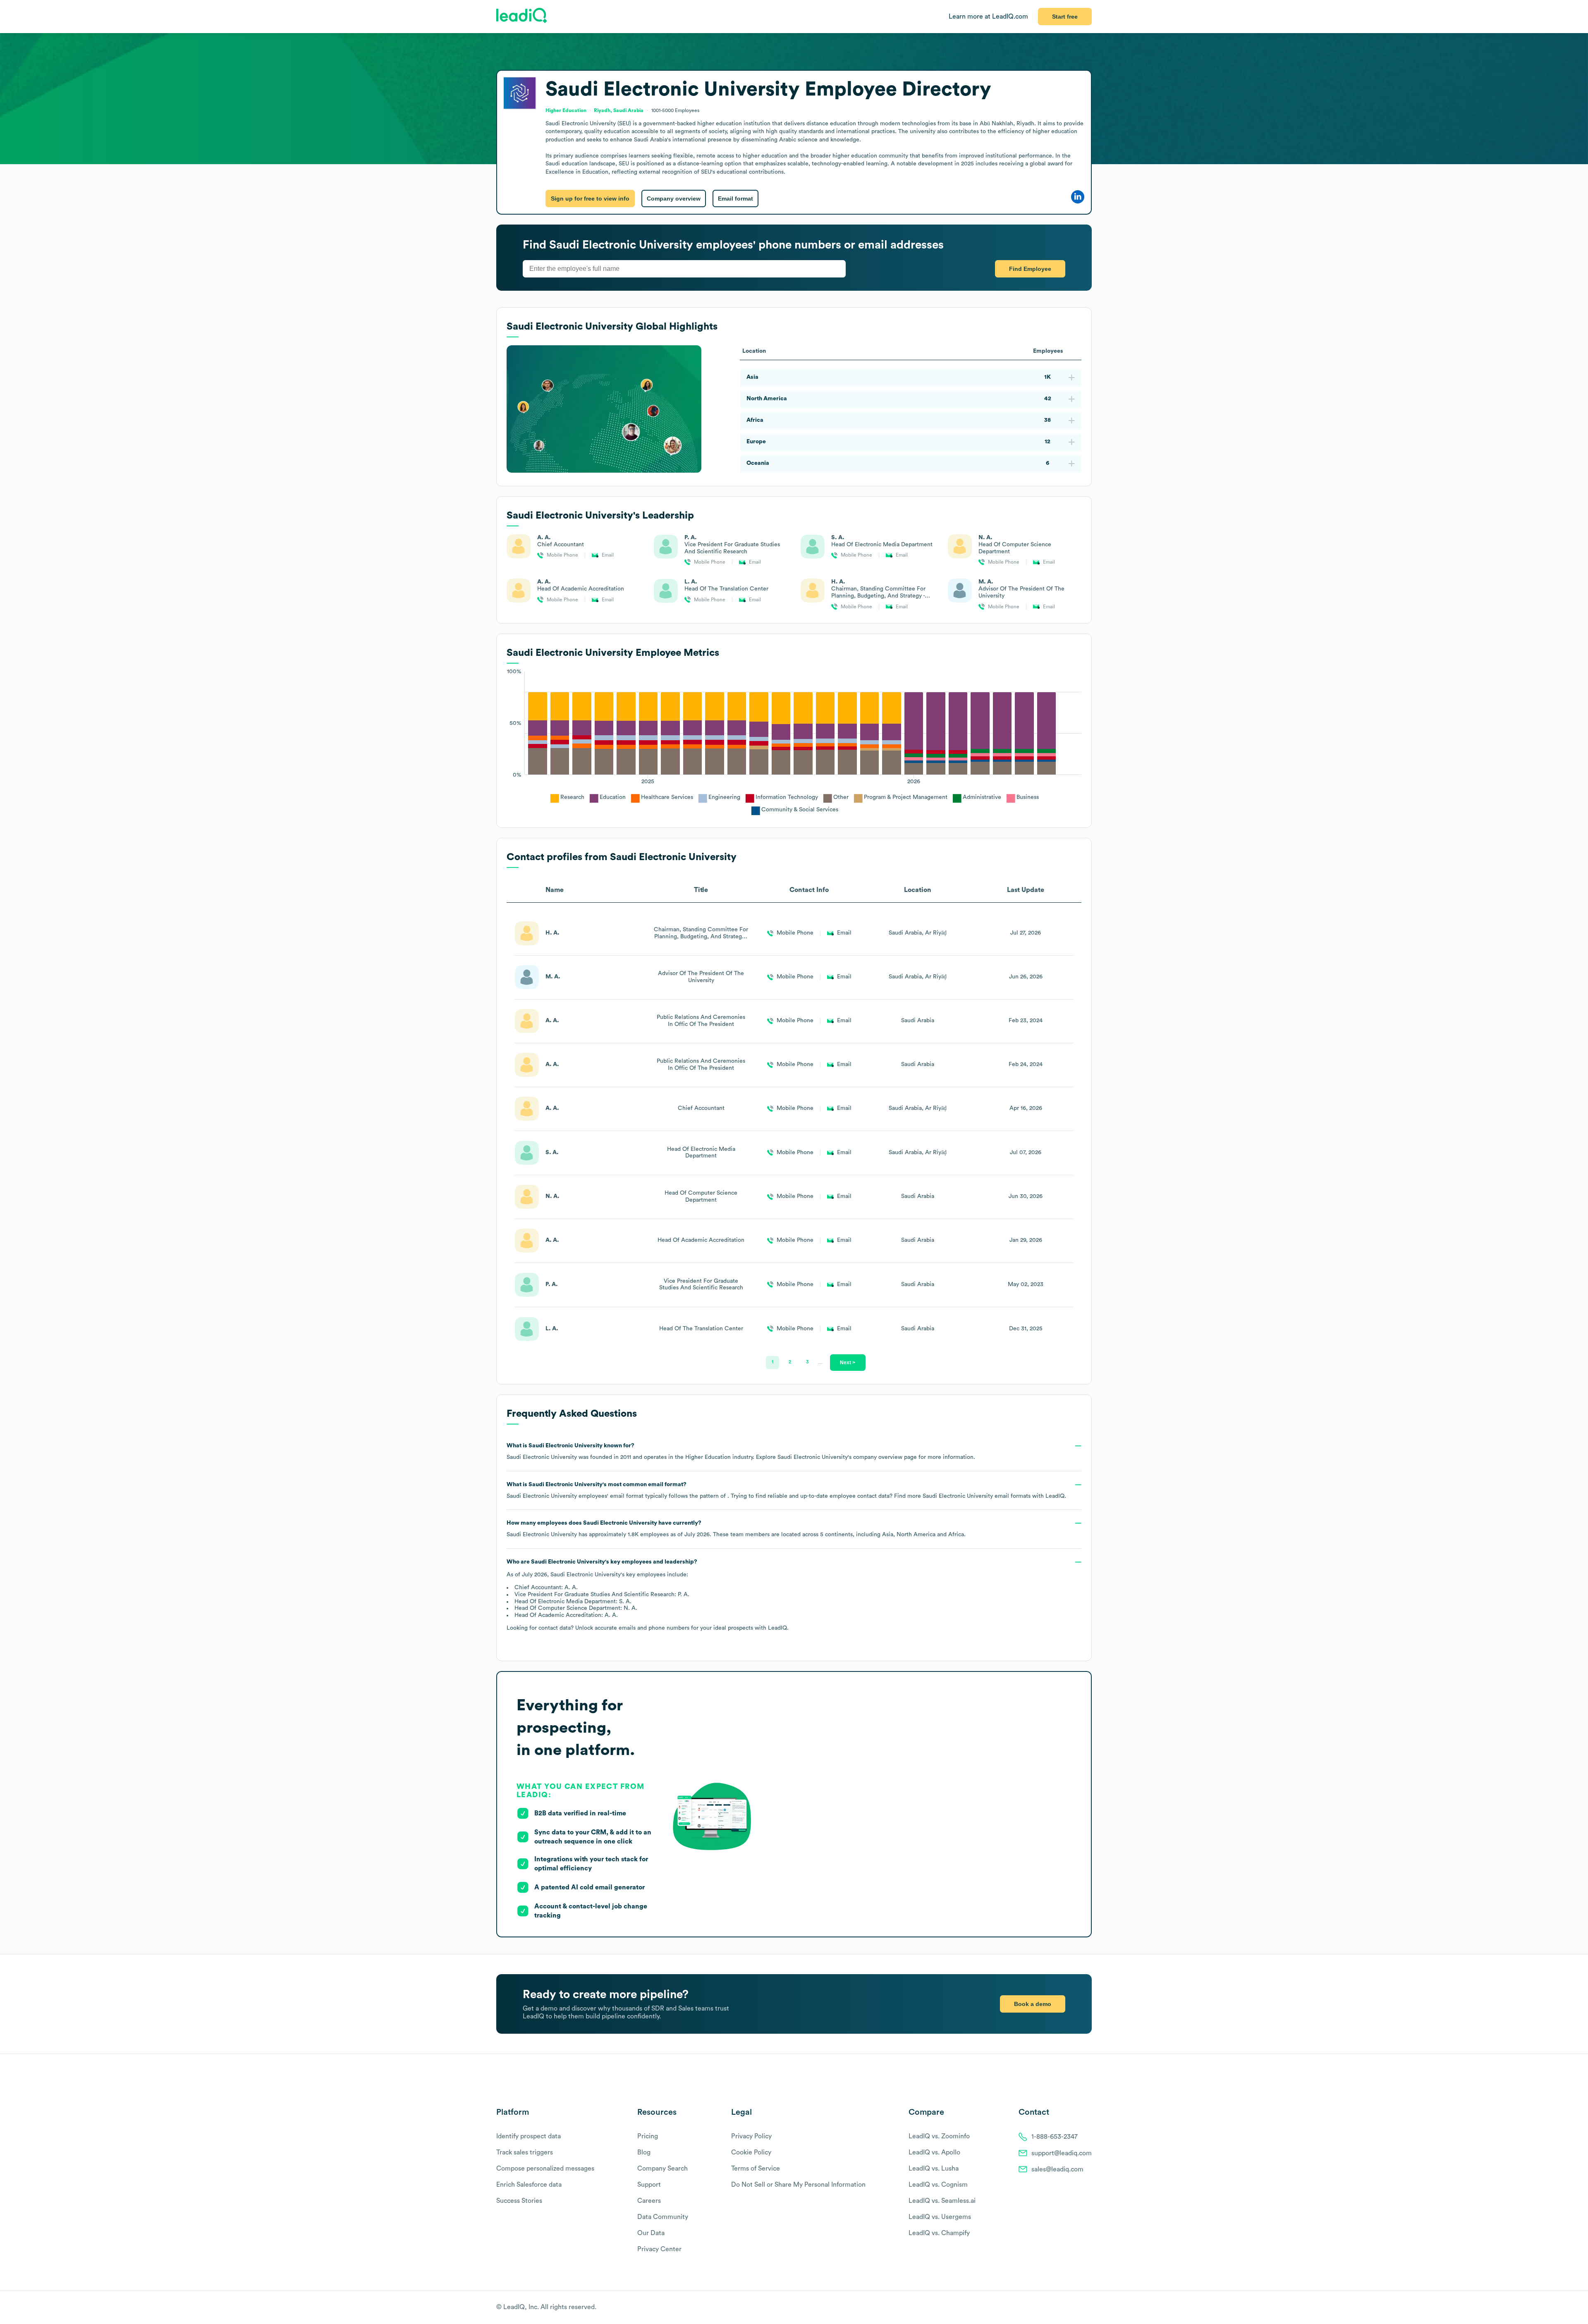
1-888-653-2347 (1055, 2137)
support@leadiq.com (1062, 2153)
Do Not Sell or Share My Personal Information (798, 2185)
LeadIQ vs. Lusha (934, 2169)
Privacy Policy (751, 2136)
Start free (1065, 17)
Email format (735, 198)
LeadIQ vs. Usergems (940, 2217)
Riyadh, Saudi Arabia (619, 110)
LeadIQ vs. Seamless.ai (942, 2201)
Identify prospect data (529, 2136)
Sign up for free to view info (590, 198)
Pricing (648, 2136)
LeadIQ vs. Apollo (934, 2152)
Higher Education (566, 110)
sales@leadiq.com (1057, 2169)
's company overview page (847, 1457)
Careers (649, 2201)
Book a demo (1033, 2004)
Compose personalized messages (545, 2169)
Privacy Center (659, 2249)
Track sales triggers (525, 2152)
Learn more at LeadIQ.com (988, 17)
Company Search (662, 2169)
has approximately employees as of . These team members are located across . (736, 1529)
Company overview (674, 198)
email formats (977, 1496)
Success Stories (519, 2201)
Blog (644, 2152)
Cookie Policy (751, 2152)
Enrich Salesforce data (529, 2185)
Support (649, 2185)
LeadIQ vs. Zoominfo (939, 2136)
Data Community (663, 2217)
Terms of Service (756, 2169)
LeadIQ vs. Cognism (938, 2185)
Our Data (651, 2233)
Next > (848, 1362)
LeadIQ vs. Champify (939, 2233)
